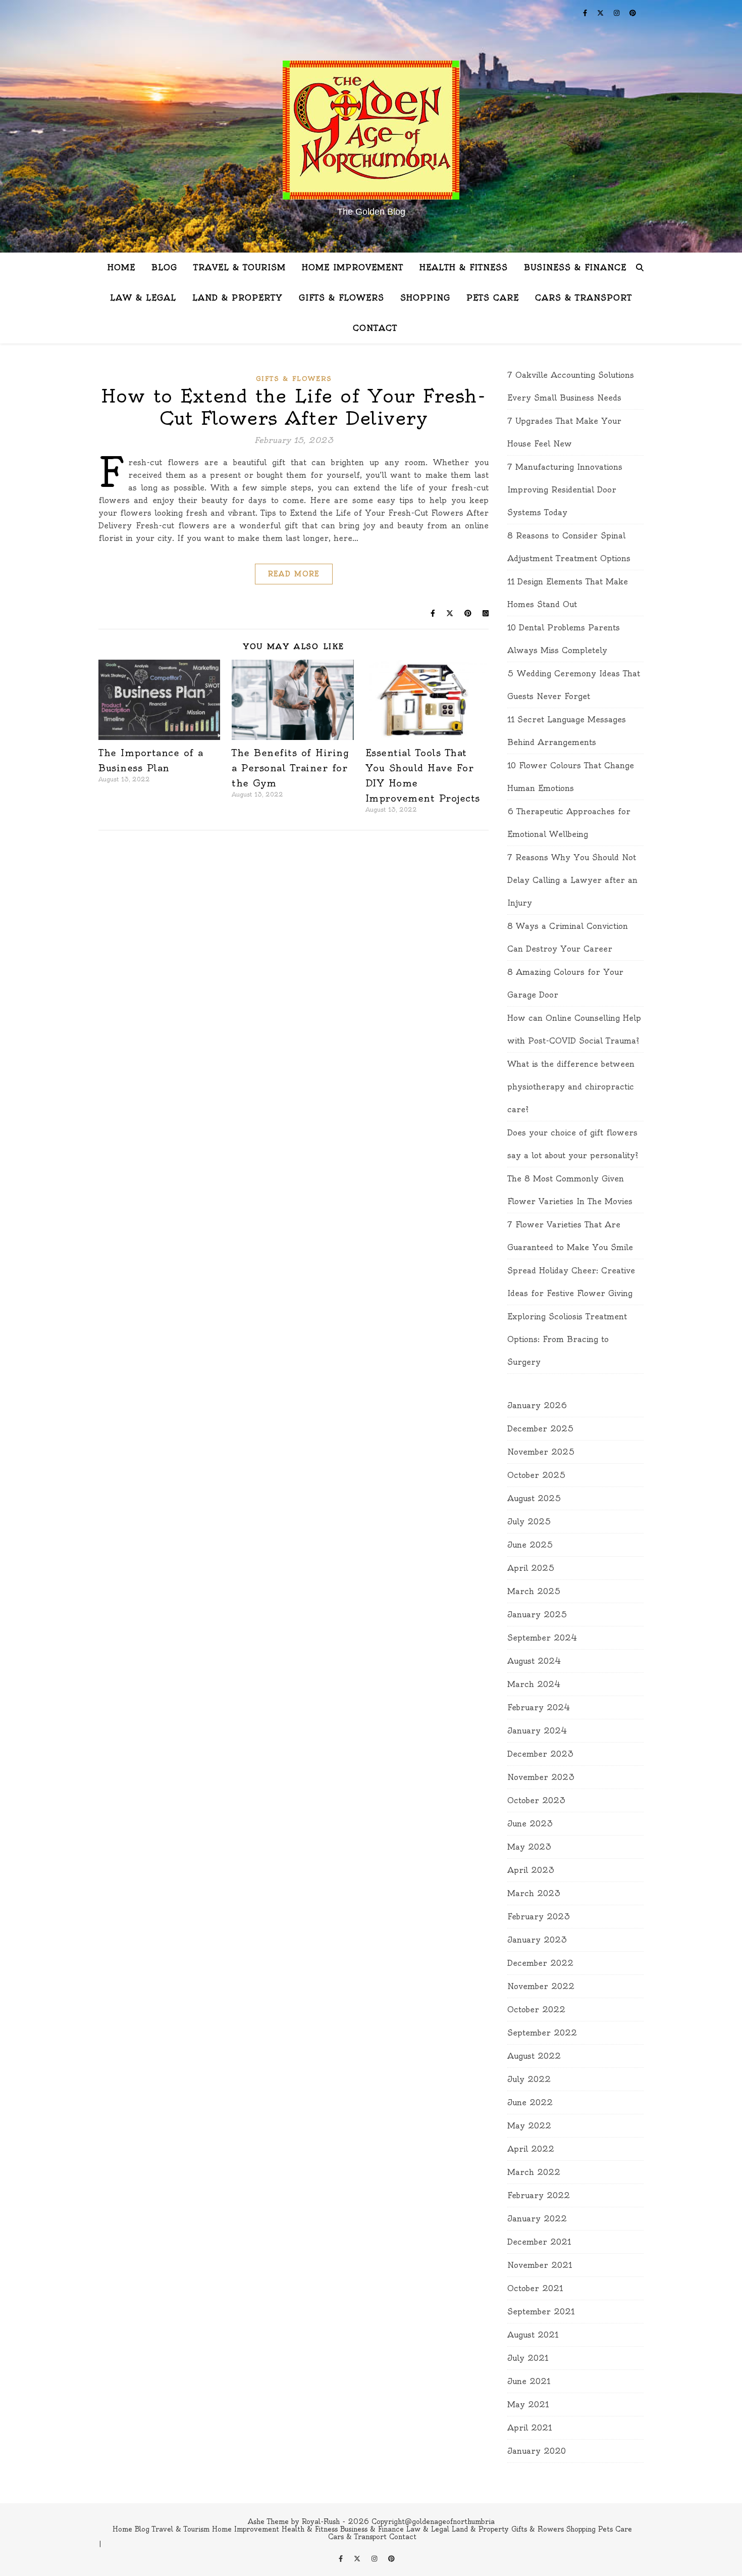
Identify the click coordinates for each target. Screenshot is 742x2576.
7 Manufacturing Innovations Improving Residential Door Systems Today (565, 490)
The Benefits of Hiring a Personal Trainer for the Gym (290, 768)
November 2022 (541, 1986)
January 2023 (537, 1940)
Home (121, 267)
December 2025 (541, 1429)
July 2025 (529, 1522)
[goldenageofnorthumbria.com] (371, 130)
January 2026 (537, 1405)
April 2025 (531, 1568)
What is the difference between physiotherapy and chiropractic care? (571, 1087)
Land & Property (237, 298)
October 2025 (537, 1475)
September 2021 (541, 2312)
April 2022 (531, 2149)
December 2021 (539, 2242)
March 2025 (534, 1591)
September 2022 (542, 2033)
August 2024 (534, 1661)
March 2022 (534, 2172)
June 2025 (530, 1545)
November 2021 (540, 2265)
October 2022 (536, 2010)
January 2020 (537, 2451)
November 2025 (541, 1452)
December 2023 (541, 1754)
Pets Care (493, 298)
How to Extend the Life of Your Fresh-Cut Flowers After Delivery (294, 407)
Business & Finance (575, 267)
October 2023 (537, 1800)
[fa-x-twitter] (602, 13)
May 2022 (529, 2126)
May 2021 (528, 2405)
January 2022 (537, 2219)
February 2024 (539, 1707)
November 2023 (541, 1777)
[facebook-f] (586, 13)
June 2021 (529, 2381)
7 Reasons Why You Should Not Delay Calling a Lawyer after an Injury (572, 880)
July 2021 (528, 2358)
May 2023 (529, 1847)
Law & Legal (143, 298)
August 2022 (534, 2056)
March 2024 (534, 1684)
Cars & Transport (584, 298)
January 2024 (537, 1731)
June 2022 (530, 2102)
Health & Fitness (464, 267)
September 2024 (542, 1638)
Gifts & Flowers (341, 298)
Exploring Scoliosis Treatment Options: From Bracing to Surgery (567, 1339)
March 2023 (534, 1893)
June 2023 (530, 1824)
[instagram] (618, 13)
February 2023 (539, 1917)
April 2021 (529, 2428)
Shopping (425, 298)
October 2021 (535, 2288)
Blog (164, 267)
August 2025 (534, 1498)
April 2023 (531, 1870)
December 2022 (540, 1963)
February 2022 (539, 2195)
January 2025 (537, 1615)
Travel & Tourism (240, 267)
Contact (375, 328)
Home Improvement (353, 267)
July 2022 (529, 2079)
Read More (294, 574)
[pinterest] (633, 13)
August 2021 (533, 2335)
